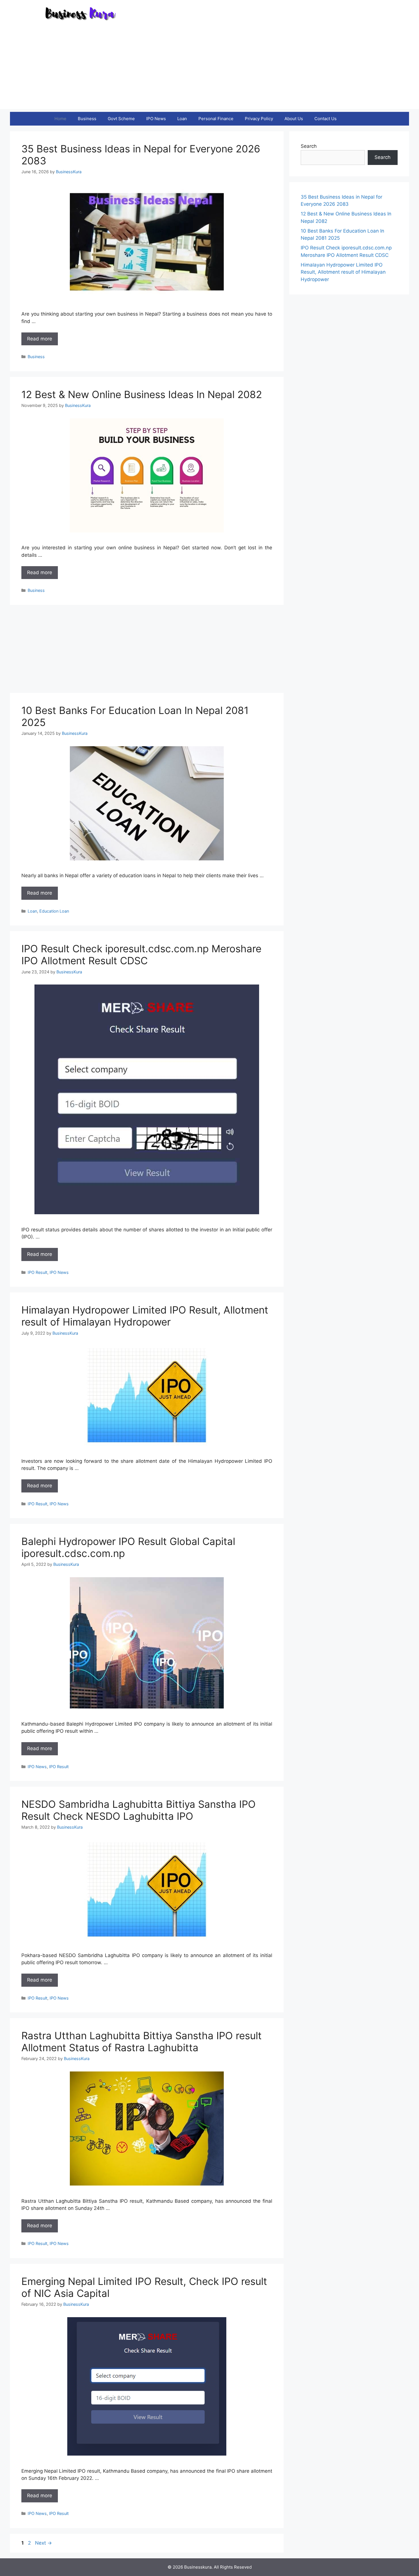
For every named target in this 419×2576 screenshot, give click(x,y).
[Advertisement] (209, 69)
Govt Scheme (121, 119)
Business (87, 119)
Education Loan (54, 911)
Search (309, 146)
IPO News (156, 119)
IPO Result (37, 1272)
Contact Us (326, 119)
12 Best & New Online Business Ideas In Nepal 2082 (142, 394)
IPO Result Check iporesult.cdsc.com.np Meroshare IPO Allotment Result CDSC (141, 955)
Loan (182, 119)
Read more (40, 339)
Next (43, 2543)
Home (60, 119)
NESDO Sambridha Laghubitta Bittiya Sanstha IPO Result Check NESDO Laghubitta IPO (139, 1810)
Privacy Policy (259, 119)
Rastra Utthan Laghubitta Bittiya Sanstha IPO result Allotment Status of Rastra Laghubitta (142, 2042)
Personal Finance (216, 119)
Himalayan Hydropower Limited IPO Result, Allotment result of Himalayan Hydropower (145, 1316)
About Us (294, 119)
